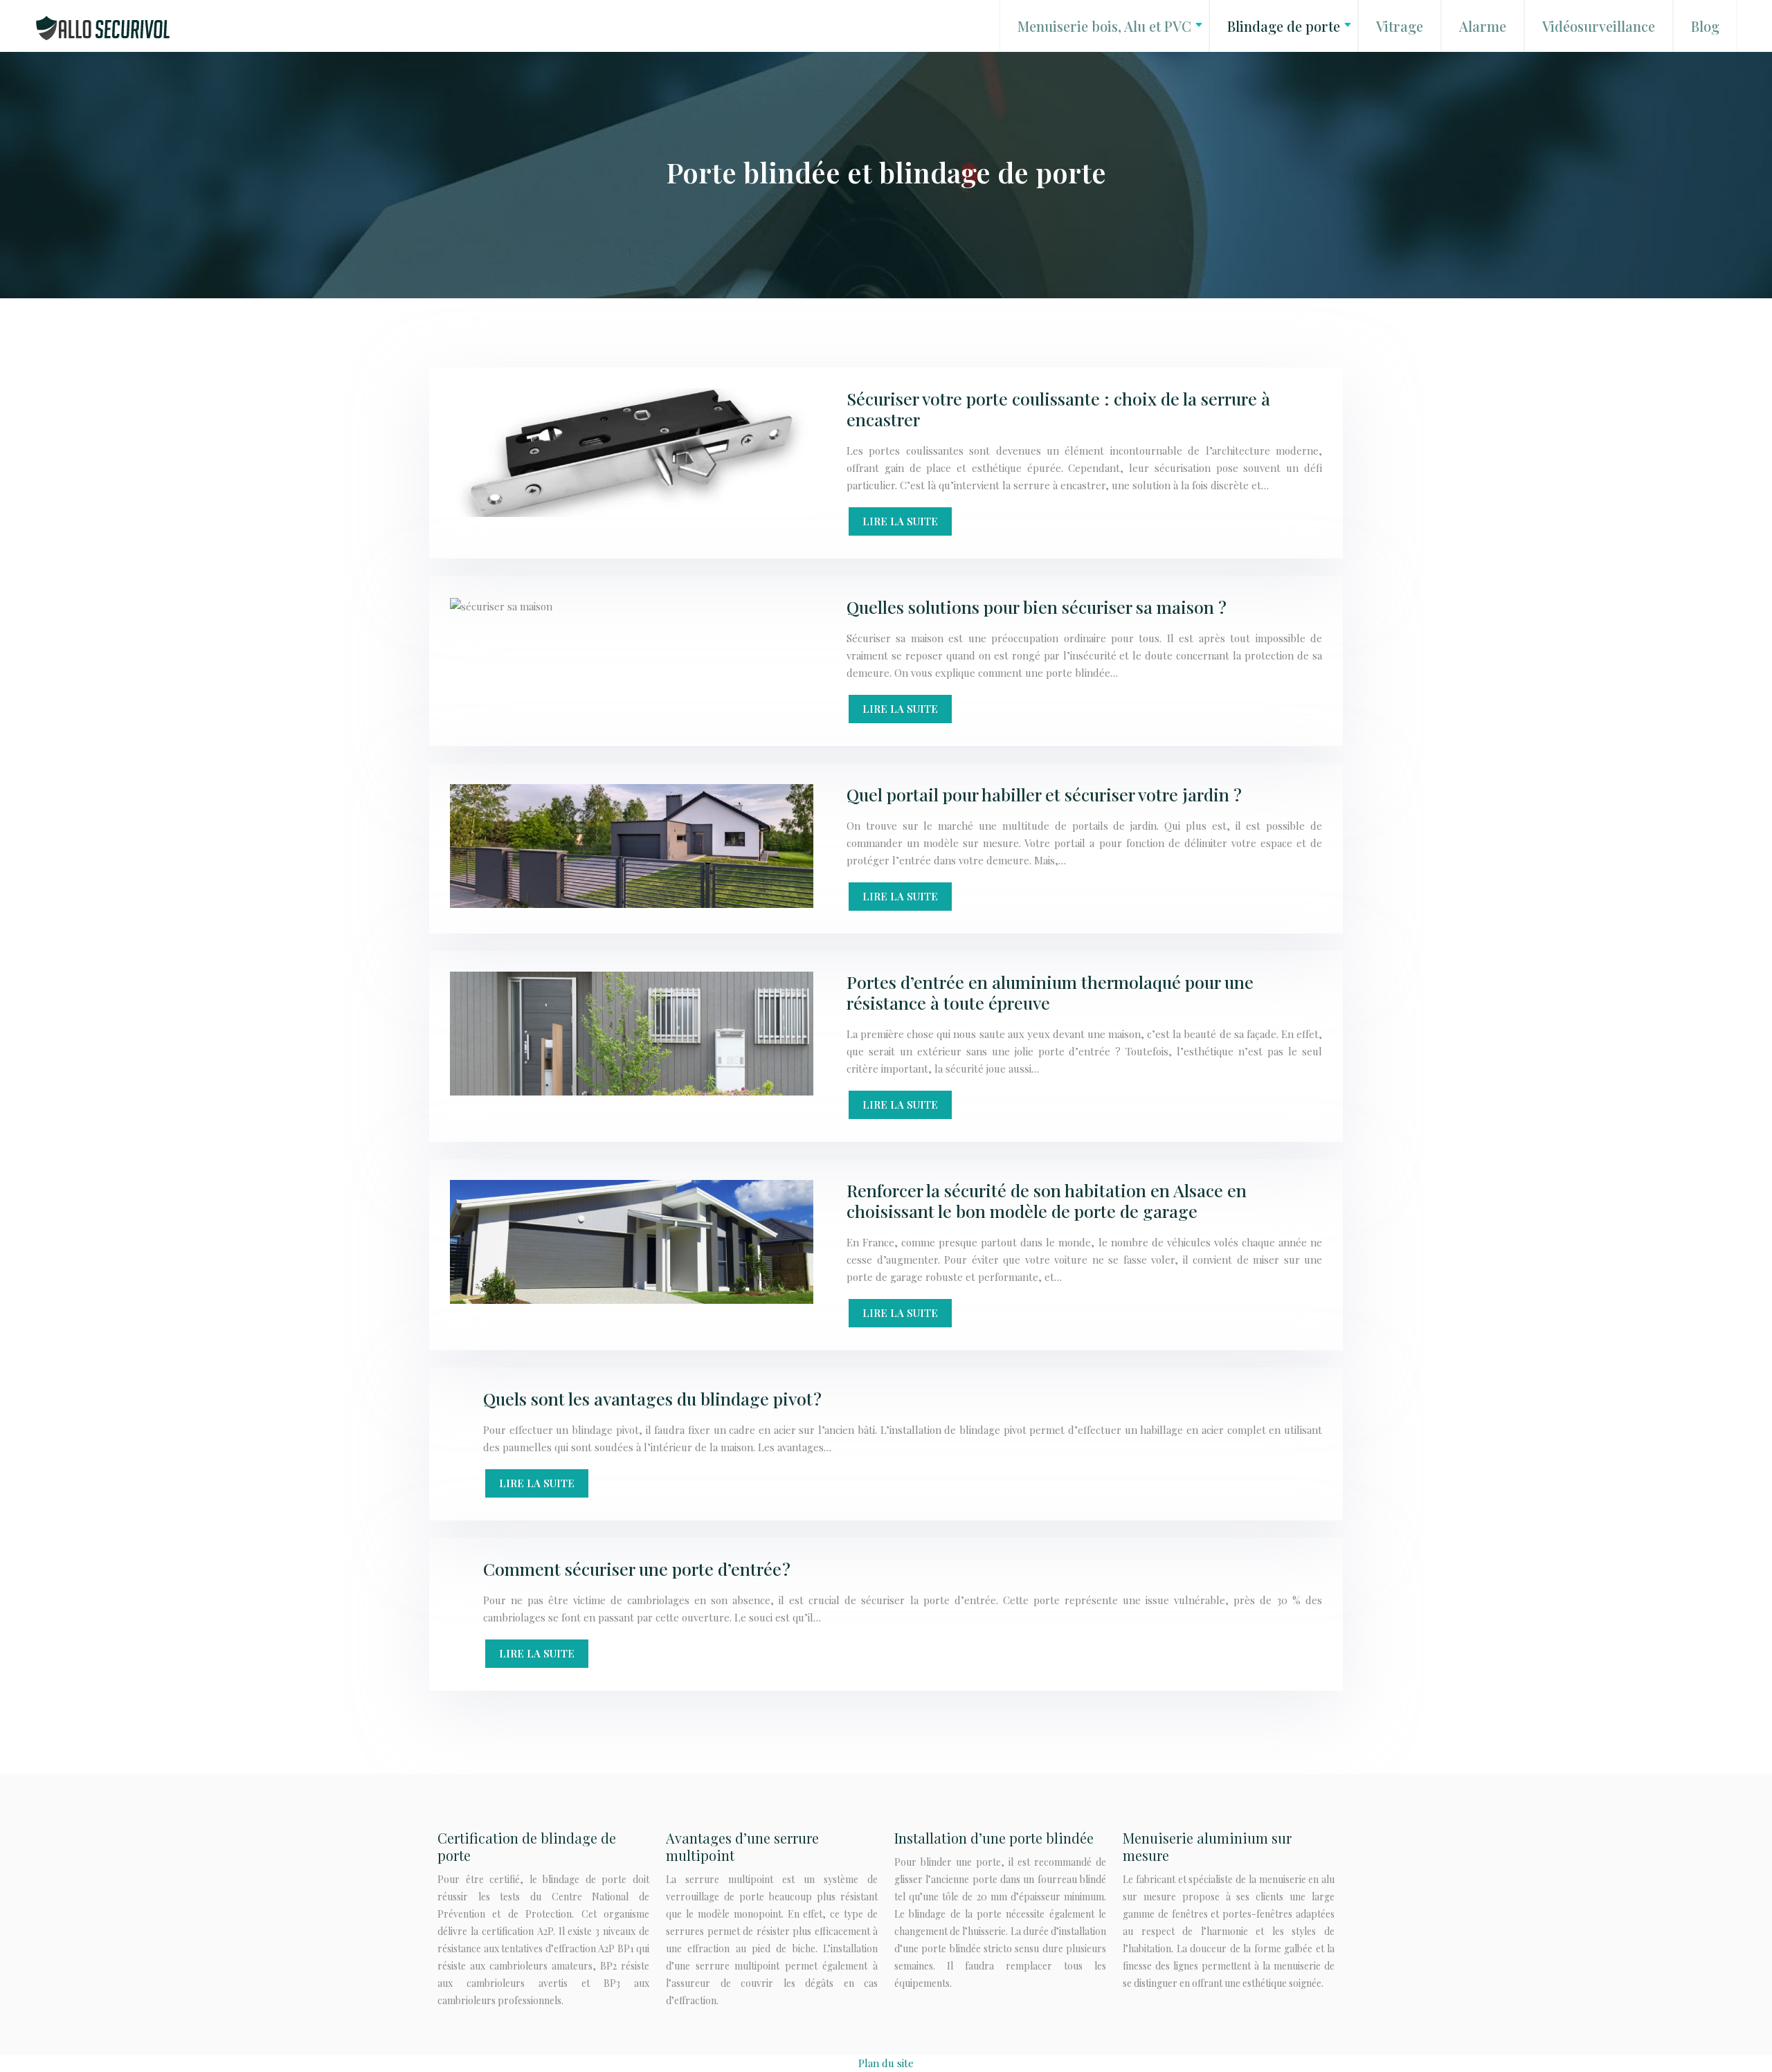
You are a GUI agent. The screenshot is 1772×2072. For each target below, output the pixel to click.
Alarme (1483, 26)
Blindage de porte (1284, 26)
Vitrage (1400, 26)
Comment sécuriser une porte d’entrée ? (637, 1569)
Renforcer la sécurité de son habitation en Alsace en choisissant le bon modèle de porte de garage (1047, 1200)
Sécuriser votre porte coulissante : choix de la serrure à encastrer (1058, 409)
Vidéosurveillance (1599, 26)
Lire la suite (900, 521)
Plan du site (886, 2063)
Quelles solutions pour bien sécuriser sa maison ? (1037, 607)
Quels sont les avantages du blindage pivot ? (652, 1398)
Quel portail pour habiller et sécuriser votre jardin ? (1044, 794)
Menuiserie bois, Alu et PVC (1104, 26)
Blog (1705, 26)
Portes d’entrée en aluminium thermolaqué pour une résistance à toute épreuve (1050, 992)
